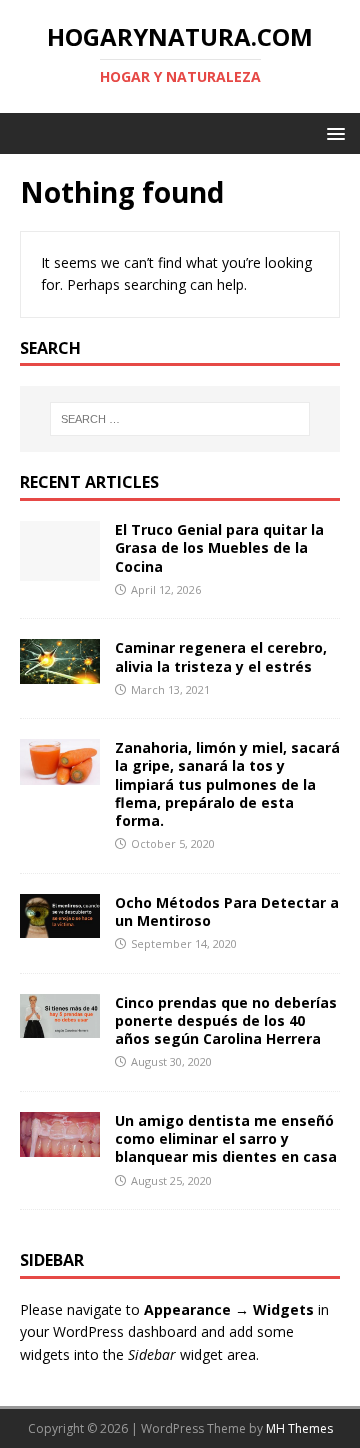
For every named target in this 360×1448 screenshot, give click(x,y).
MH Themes (299, 1428)
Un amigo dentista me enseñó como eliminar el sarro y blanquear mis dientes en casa (226, 1138)
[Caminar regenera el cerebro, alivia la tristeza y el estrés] (60, 672)
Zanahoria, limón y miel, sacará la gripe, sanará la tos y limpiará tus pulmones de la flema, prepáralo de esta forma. (227, 784)
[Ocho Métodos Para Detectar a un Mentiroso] (60, 925)
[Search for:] (180, 419)
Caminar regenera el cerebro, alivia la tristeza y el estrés (221, 656)
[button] (332, 132)
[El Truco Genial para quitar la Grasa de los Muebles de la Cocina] (60, 569)
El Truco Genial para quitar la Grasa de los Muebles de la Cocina (219, 547)
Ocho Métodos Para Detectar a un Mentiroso (227, 911)
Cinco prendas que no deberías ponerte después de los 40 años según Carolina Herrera (226, 1020)
